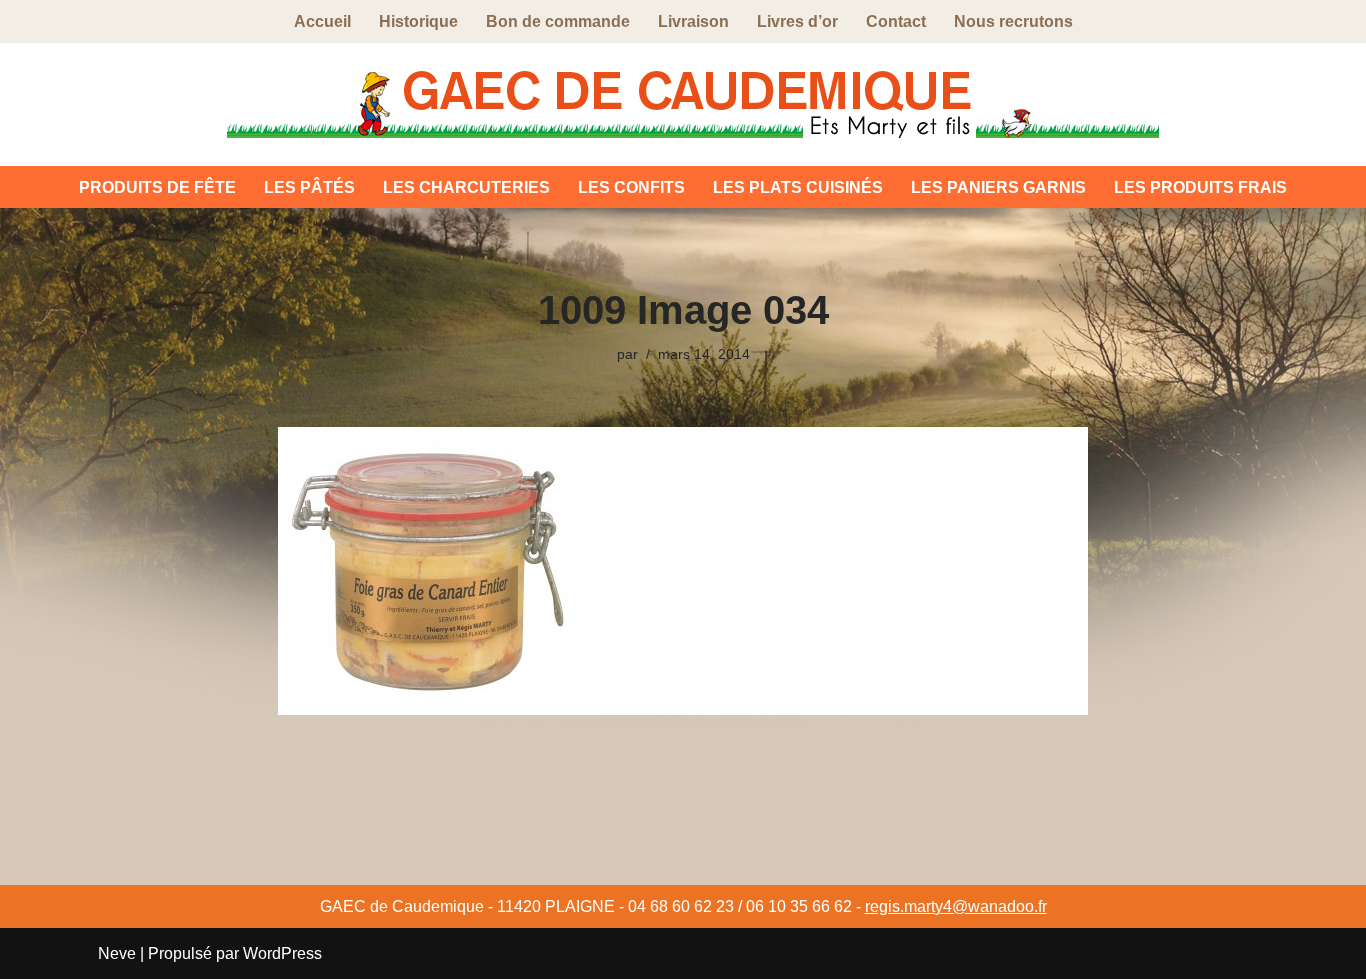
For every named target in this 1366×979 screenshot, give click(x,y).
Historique (418, 21)
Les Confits (631, 187)
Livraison (693, 21)
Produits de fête (157, 187)
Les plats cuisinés (798, 187)
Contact (896, 21)
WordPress (282, 953)
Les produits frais (1200, 187)
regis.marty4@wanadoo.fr (956, 906)
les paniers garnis (998, 187)
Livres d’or (797, 21)
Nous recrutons (1013, 21)
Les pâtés (309, 187)
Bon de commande (558, 21)
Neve (117, 953)
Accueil (322, 21)
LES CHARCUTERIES (466, 187)
